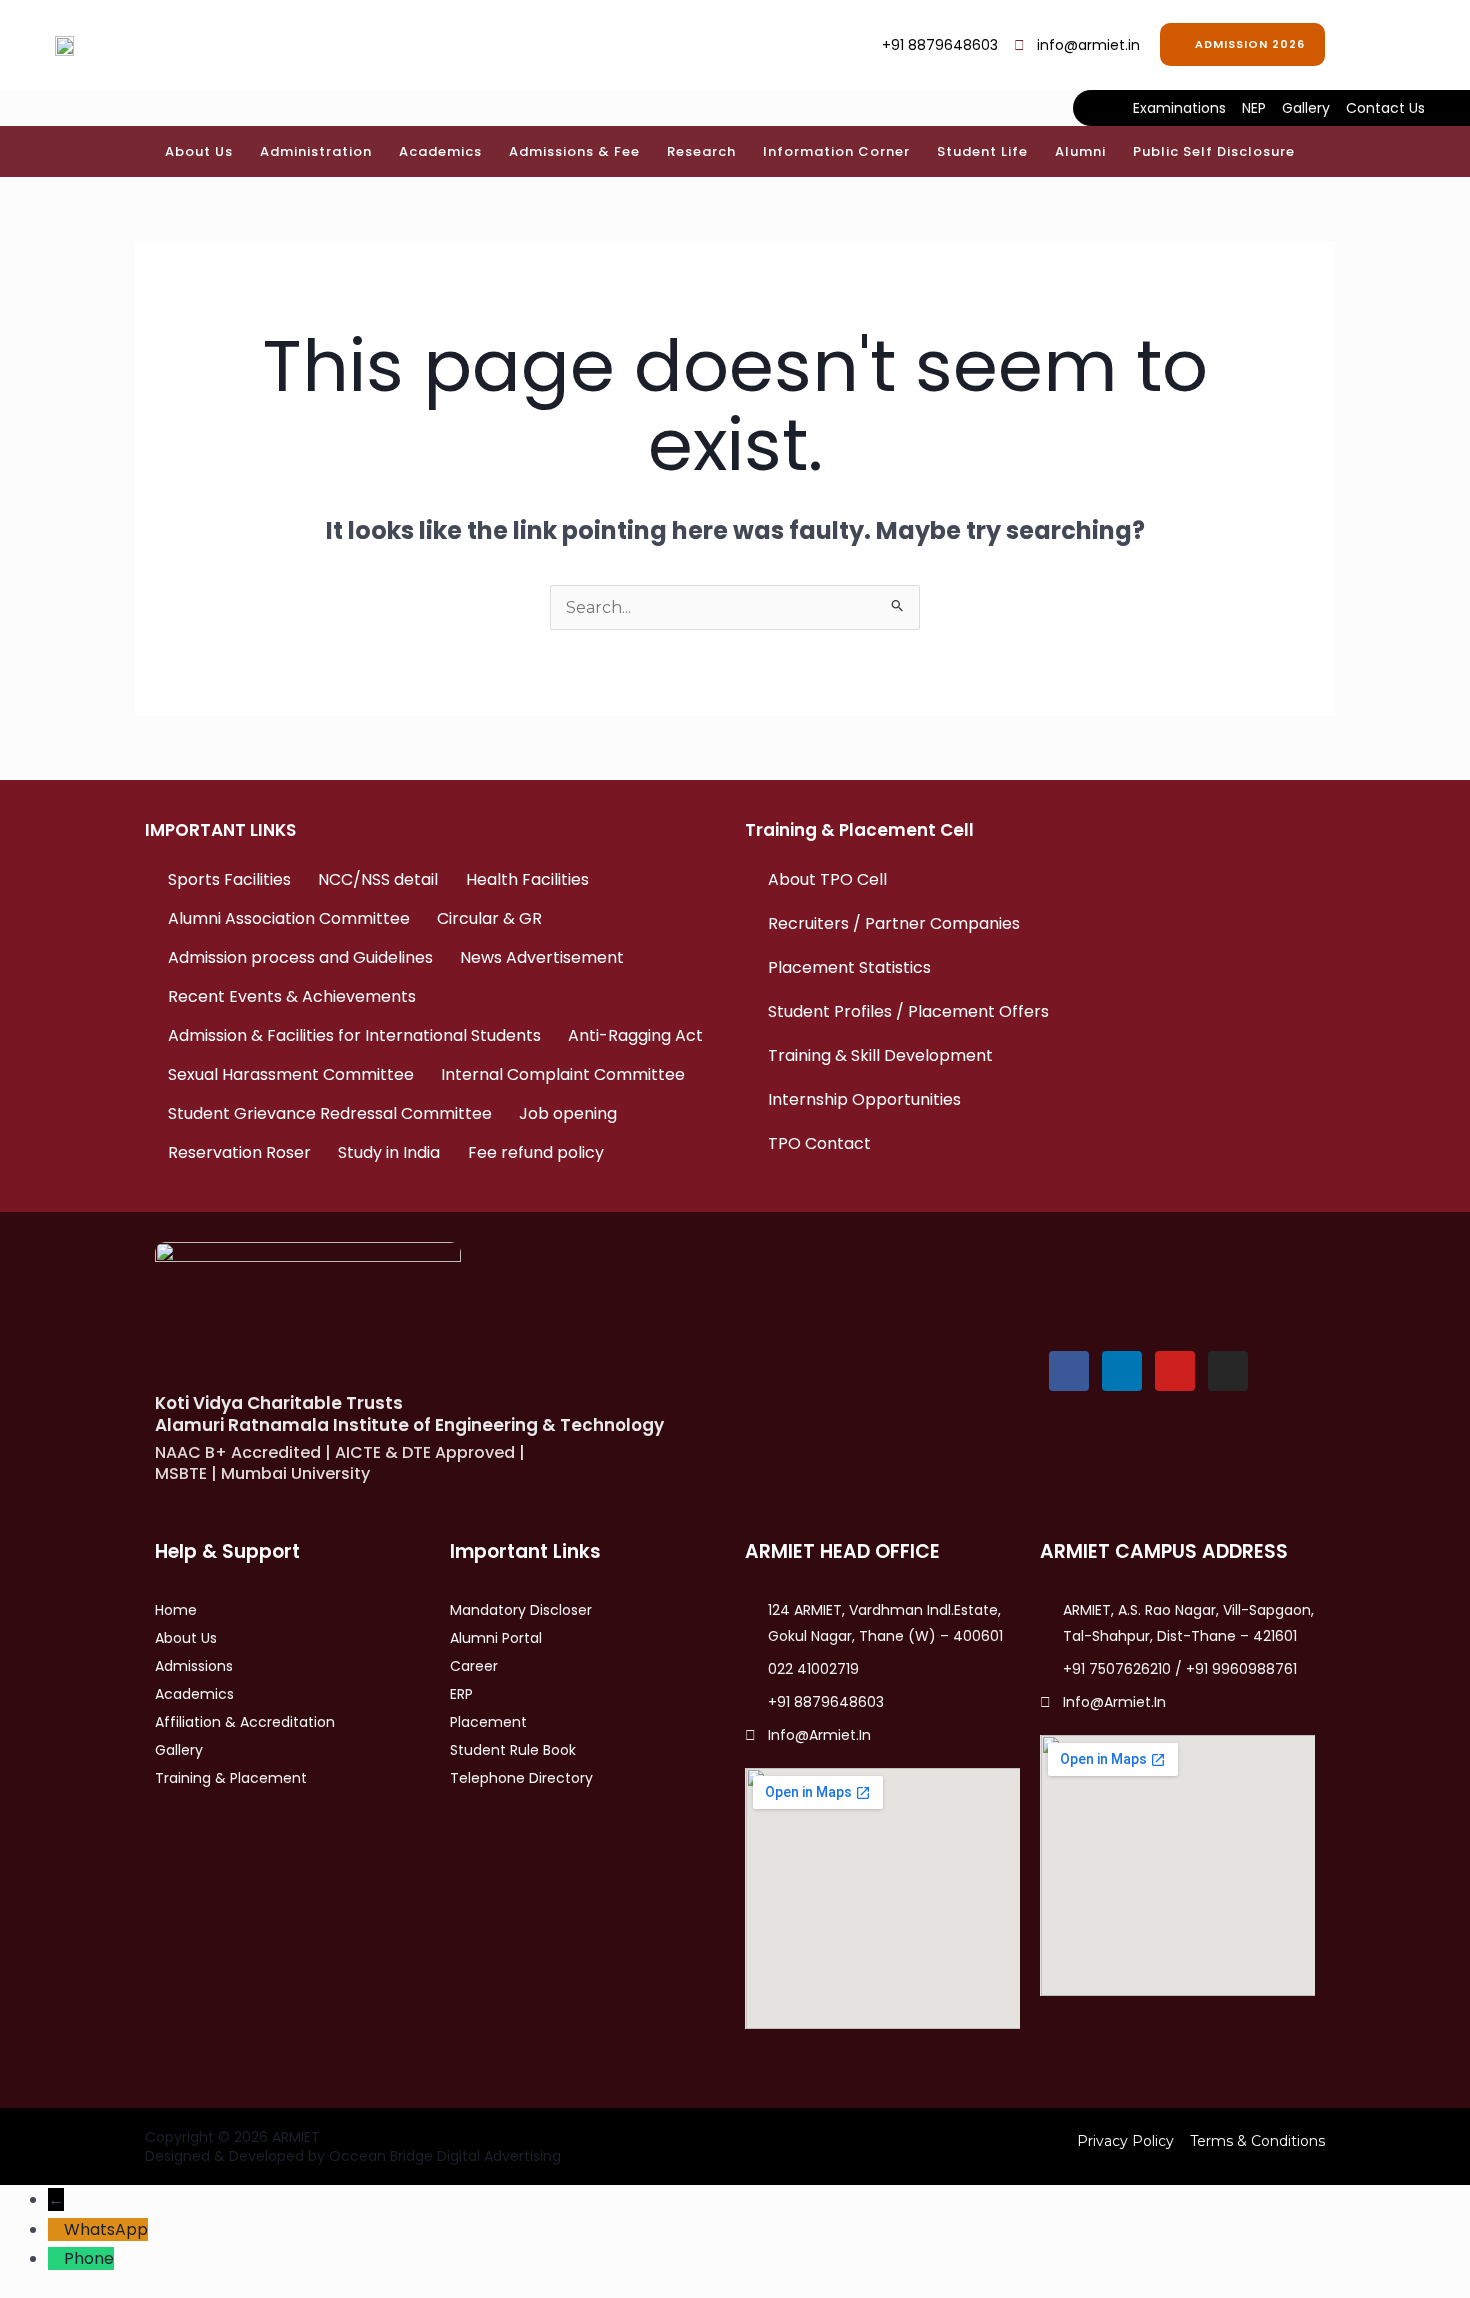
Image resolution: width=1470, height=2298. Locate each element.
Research (701, 151)
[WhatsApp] (56, 2229)
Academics (440, 151)
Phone (89, 2258)
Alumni (1080, 151)
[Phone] (56, 2258)
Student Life (982, 151)
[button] (1370, 40)
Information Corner (836, 151)
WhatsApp (106, 2229)
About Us (199, 151)
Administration (316, 151)
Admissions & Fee (574, 151)
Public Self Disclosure (1214, 151)
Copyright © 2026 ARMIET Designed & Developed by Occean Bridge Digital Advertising (353, 2146)
